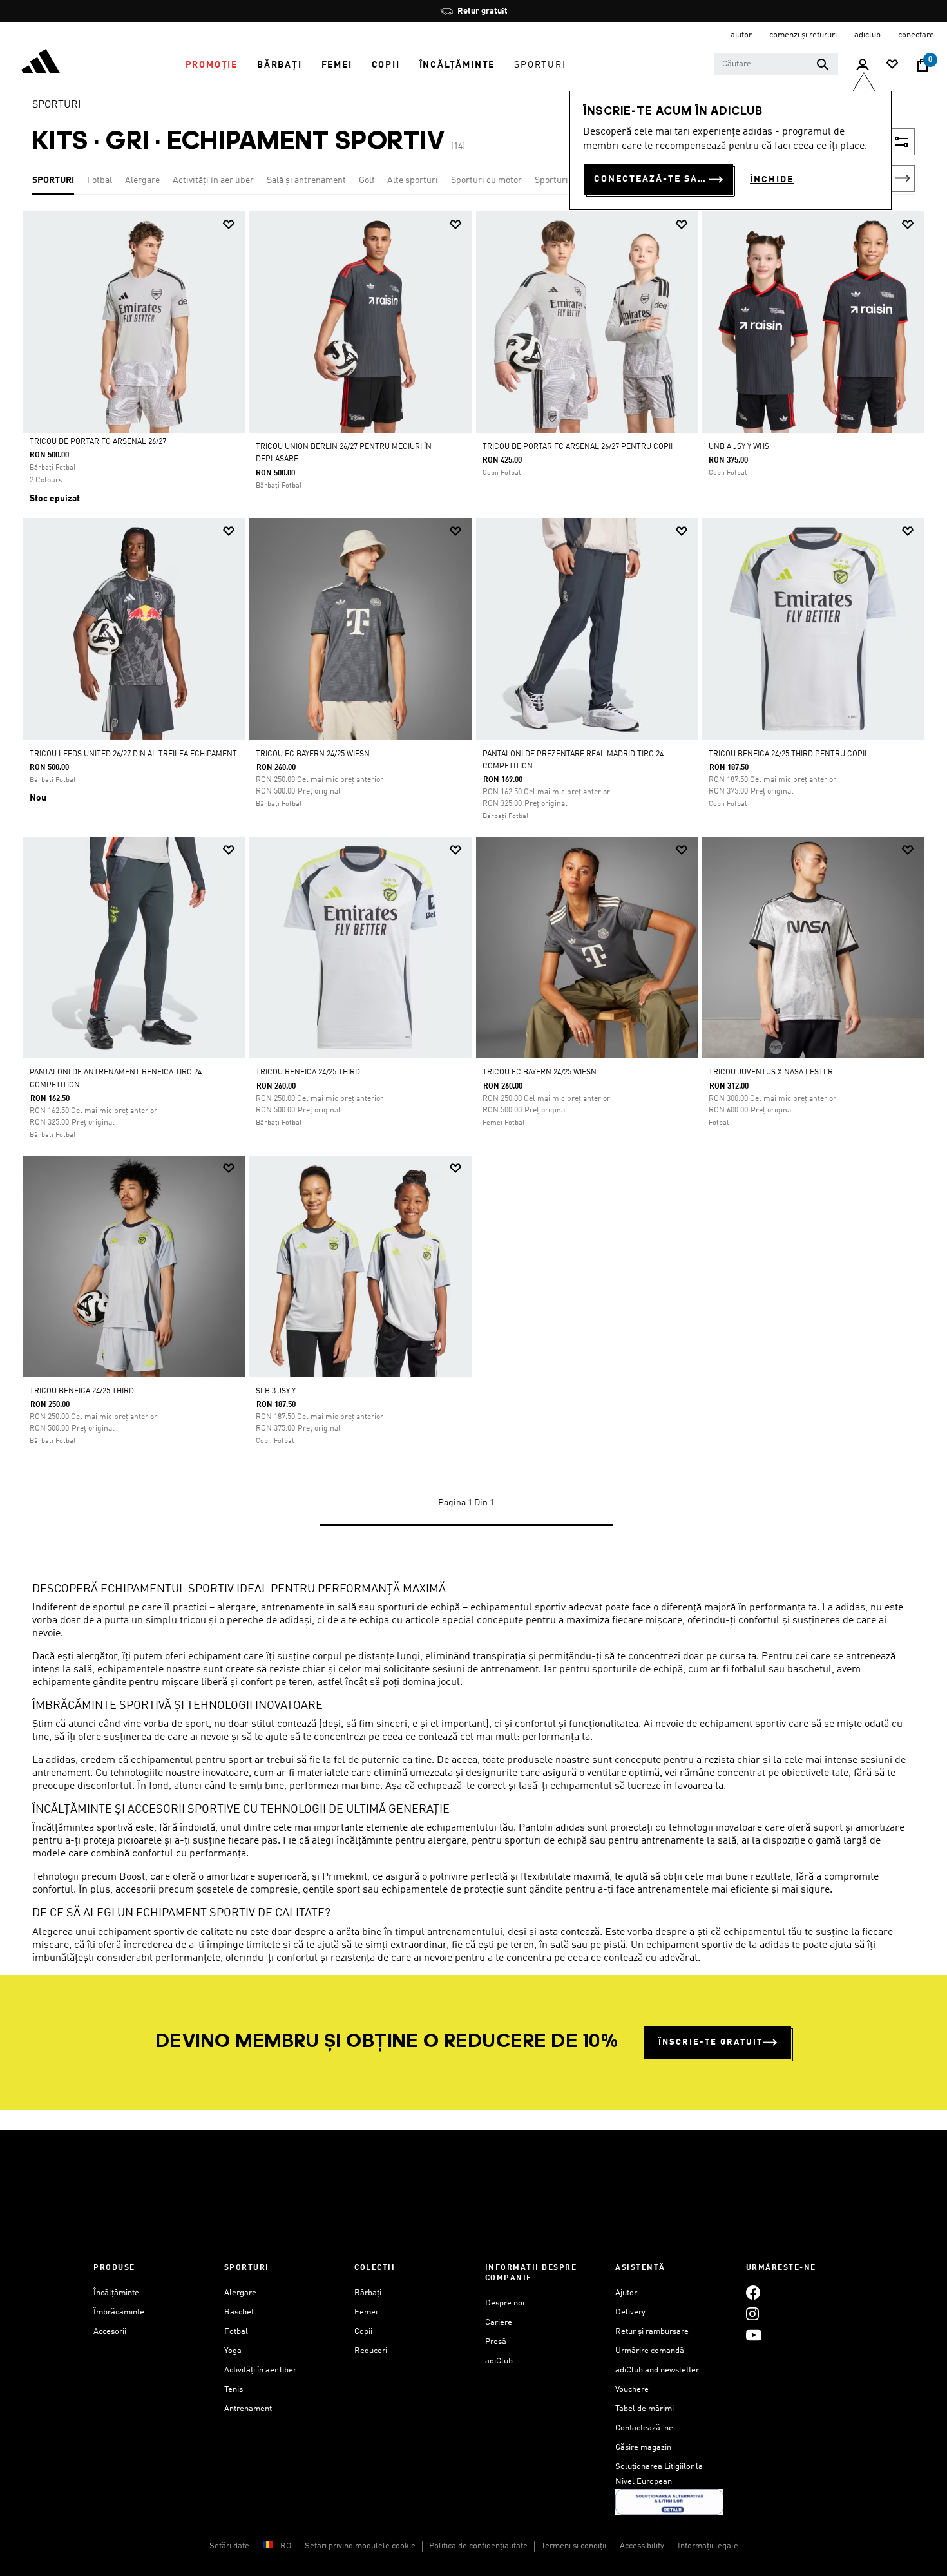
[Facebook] (753, 2293)
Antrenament (248, 2409)
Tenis (234, 2390)
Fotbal (100, 180)
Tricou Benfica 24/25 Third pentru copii (788, 754)
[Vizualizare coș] (923, 65)
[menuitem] (212, 65)
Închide (772, 180)
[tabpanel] (473, 881)
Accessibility (642, 2546)
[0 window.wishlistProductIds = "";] (892, 65)
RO (286, 2546)
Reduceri (371, 2351)
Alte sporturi (413, 180)
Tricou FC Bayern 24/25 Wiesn (313, 754)
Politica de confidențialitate (478, 2546)
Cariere (499, 2323)
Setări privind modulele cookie (360, 2546)
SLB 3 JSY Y (276, 1391)
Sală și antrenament (306, 180)
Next (903, 178)
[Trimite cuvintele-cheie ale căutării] (823, 64)
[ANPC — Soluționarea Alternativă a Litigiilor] (669, 2502)
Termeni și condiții (574, 2546)
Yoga (233, 2351)
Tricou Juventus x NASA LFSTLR (771, 1073)
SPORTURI (57, 105)
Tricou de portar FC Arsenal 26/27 (98, 442)
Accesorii (110, 2332)
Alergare (142, 180)
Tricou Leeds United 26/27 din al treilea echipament (133, 754)
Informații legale (708, 2546)
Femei (366, 2312)
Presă (496, 2342)
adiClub (499, 2361)
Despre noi (505, 2303)
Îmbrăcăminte (119, 2312)
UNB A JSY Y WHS (739, 447)
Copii (363, 2332)
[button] (212, 65)
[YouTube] (754, 2335)
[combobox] (776, 64)
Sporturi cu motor (486, 180)
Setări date (229, 2546)
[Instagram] (752, 2314)
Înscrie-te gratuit (711, 2042)
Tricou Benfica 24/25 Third (308, 1073)
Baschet (239, 2312)
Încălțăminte (116, 2293)
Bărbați (368, 2293)
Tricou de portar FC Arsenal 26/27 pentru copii (578, 447)
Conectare (916, 35)
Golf (367, 180)
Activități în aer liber (213, 180)
